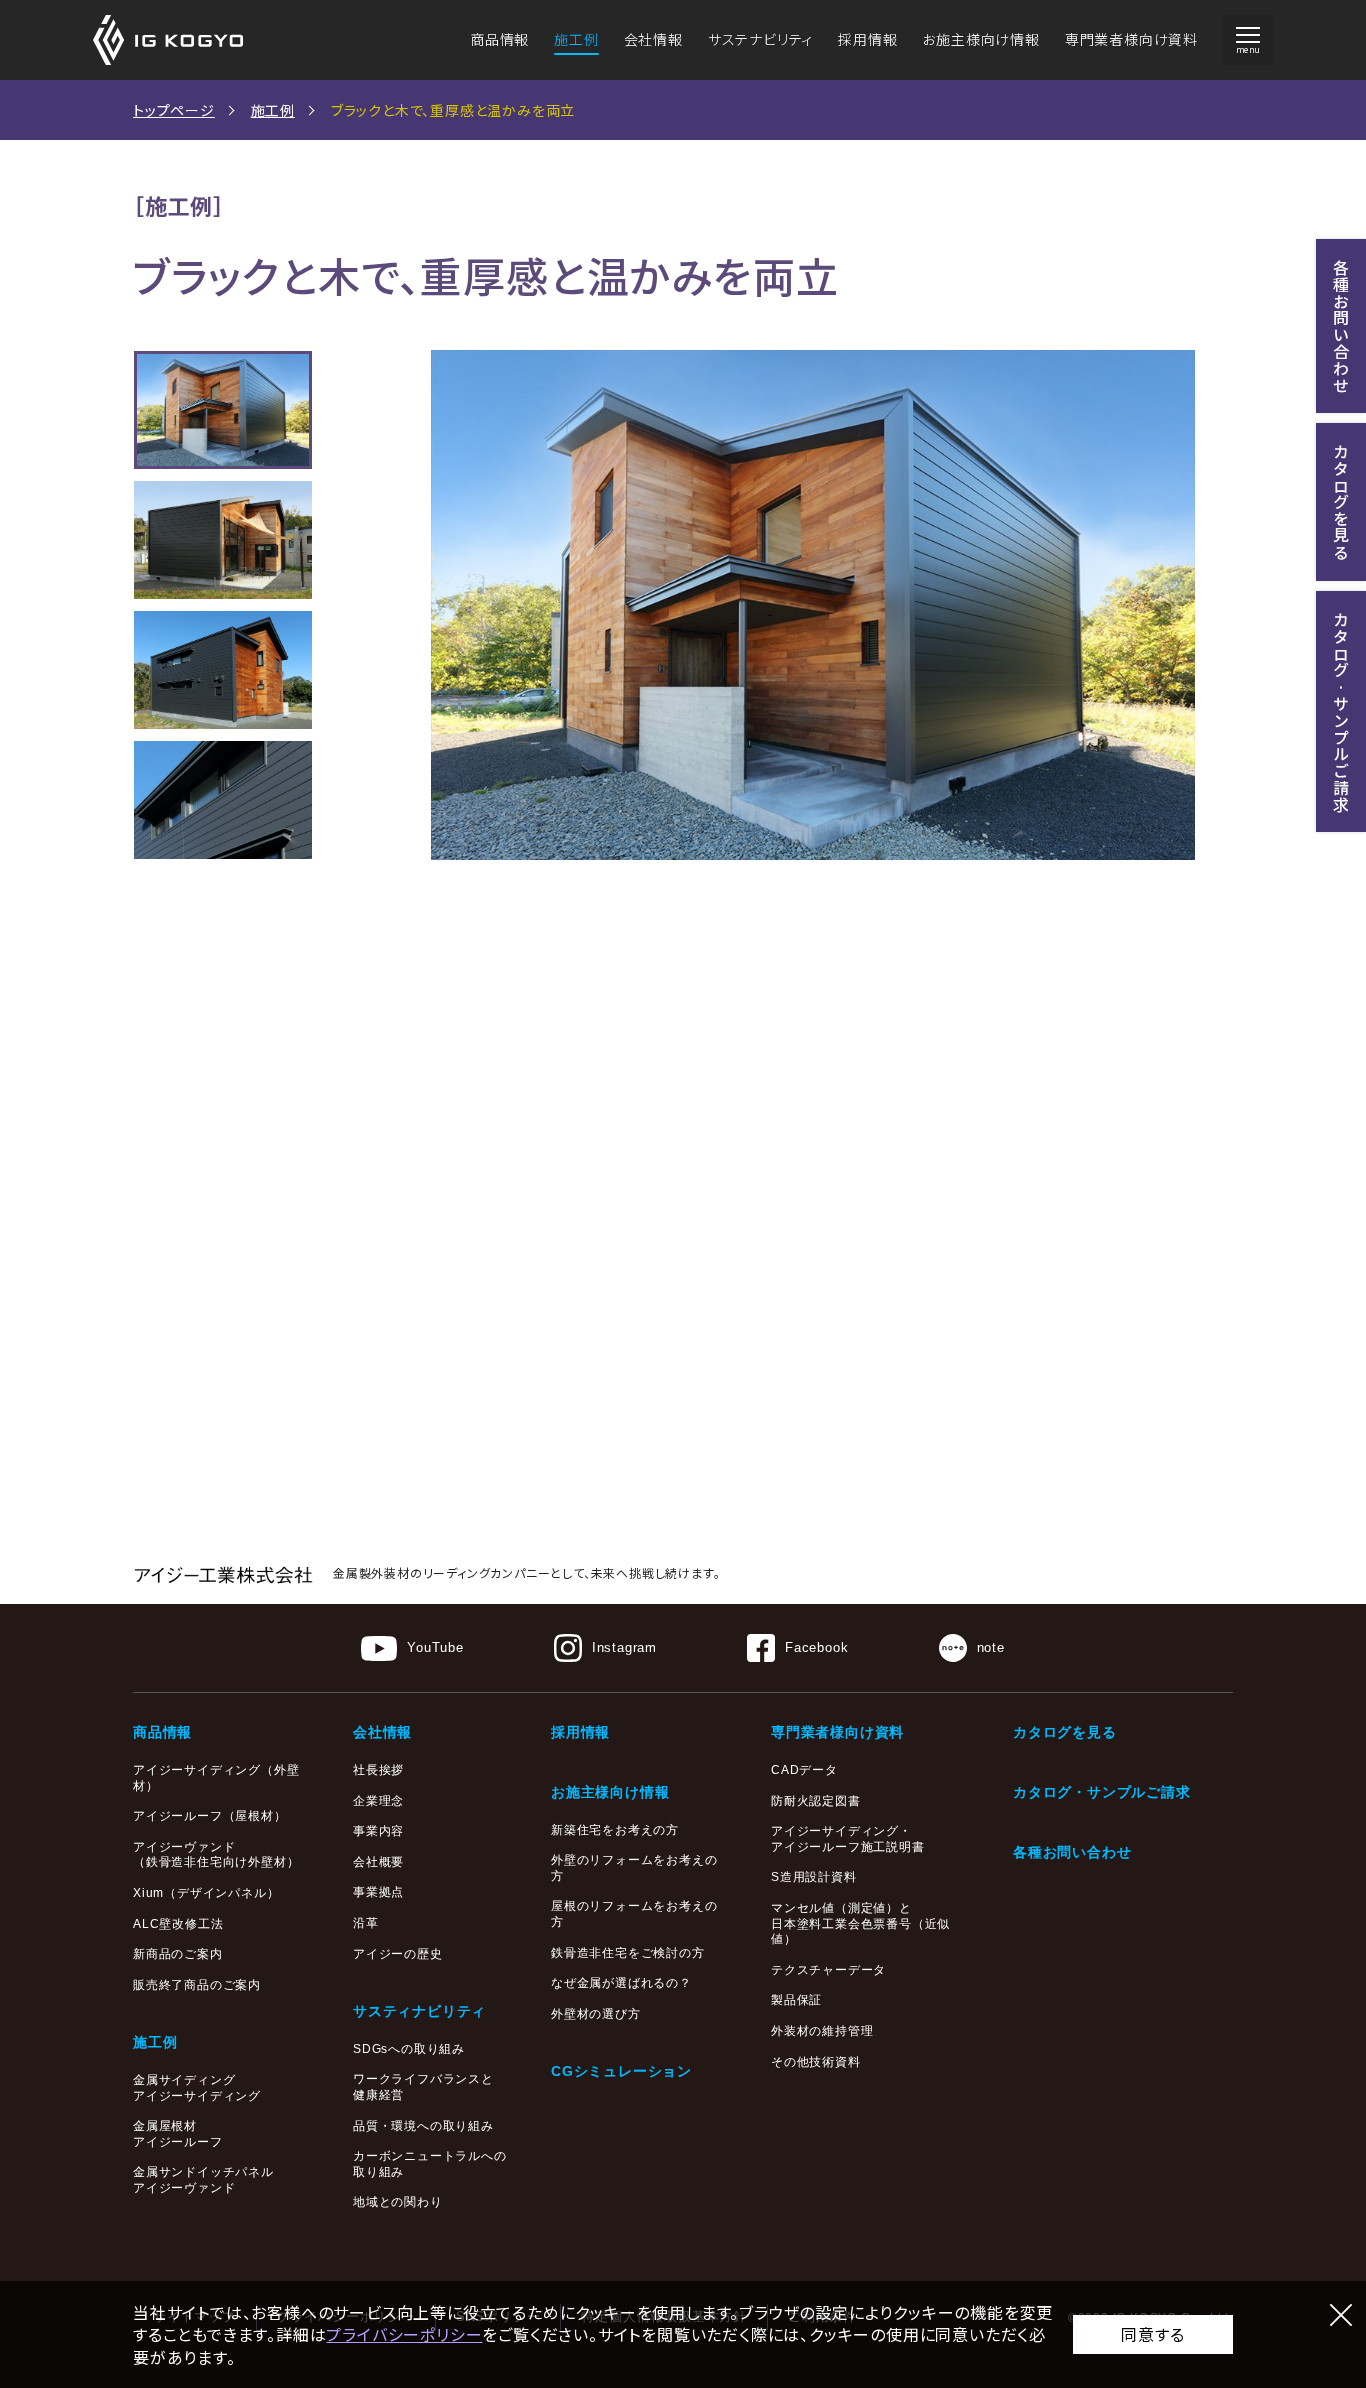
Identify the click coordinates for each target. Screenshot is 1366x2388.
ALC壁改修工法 (178, 1924)
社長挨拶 (378, 1770)
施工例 (576, 39)
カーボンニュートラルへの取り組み (430, 2164)
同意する (1152, 2334)
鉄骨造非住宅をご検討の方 (628, 1953)
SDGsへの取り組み (409, 2049)
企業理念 (378, 1801)
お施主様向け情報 (980, 39)
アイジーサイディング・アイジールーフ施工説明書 (848, 1839)
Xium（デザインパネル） (206, 1893)
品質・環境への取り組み (423, 2126)
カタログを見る (1065, 1732)
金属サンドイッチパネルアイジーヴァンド (203, 2180)
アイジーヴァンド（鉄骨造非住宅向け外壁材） (216, 1855)
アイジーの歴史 (398, 1954)
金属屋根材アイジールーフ (178, 2134)
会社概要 (378, 1862)
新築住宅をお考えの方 (615, 1830)
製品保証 (796, 2000)
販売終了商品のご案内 (197, 1985)
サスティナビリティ (419, 2011)
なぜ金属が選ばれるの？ (621, 1983)
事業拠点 (378, 1892)
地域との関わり (398, 2202)
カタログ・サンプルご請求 (1102, 1792)
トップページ (174, 110)
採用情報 (867, 39)
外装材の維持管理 (822, 2031)
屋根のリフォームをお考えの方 (634, 1914)
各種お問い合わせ (1072, 1852)
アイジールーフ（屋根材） (210, 1816)
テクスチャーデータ (828, 1970)
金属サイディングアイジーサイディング (197, 2088)
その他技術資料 (816, 2062)
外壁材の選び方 (596, 2014)
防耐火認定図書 (816, 1801)
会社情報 (653, 39)
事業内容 (378, 1831)
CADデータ (804, 1770)
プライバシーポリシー (404, 2334)
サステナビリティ (760, 39)
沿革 (366, 1923)
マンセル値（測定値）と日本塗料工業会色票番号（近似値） (860, 1923)
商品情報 (499, 39)
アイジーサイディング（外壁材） (216, 1778)
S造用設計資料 (814, 1877)
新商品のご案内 (178, 1954)
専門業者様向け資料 (1131, 39)
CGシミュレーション (621, 2071)
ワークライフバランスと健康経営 (423, 2087)
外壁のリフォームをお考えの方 (634, 1868)
